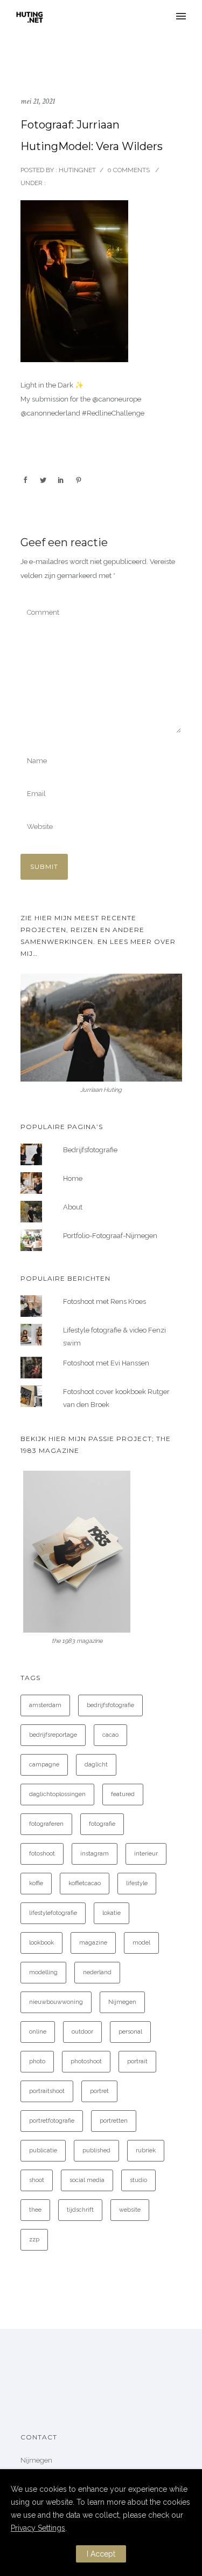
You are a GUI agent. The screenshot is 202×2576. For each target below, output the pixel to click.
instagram (95, 1854)
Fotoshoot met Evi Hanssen (106, 1363)
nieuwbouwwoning (56, 2002)
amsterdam (45, 1705)
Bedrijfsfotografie (90, 1150)
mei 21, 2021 (38, 101)
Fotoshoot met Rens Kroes (105, 1301)
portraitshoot (47, 2091)
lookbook (41, 1943)
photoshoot (86, 2061)
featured (123, 1794)
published (96, 2150)
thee (35, 2210)
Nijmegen (122, 2002)
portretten (114, 2121)
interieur (146, 1854)
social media (87, 2180)
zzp (34, 2239)
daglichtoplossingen (57, 1794)
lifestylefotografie (53, 1913)
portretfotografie (52, 2121)
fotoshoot (42, 1854)
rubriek (146, 2150)
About (73, 1207)
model (141, 1943)
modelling (43, 1972)
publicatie (43, 2150)
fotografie (102, 1824)
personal (130, 2032)
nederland (97, 1972)
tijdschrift (80, 2210)
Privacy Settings (38, 2528)
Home (73, 1178)
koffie (36, 1883)
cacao (110, 1735)
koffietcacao (85, 1883)
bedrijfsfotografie (110, 1705)
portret (99, 2091)
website (130, 2210)
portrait (137, 2061)
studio (138, 2180)
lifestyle (137, 1883)
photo (37, 2061)
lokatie (112, 1913)
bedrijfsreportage (53, 1735)
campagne (44, 1765)
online (38, 2032)
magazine (93, 1943)
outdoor (82, 2032)
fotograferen (46, 1824)
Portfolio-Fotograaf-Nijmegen (110, 1236)
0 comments (128, 170)
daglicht (96, 1765)
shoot (37, 2180)
